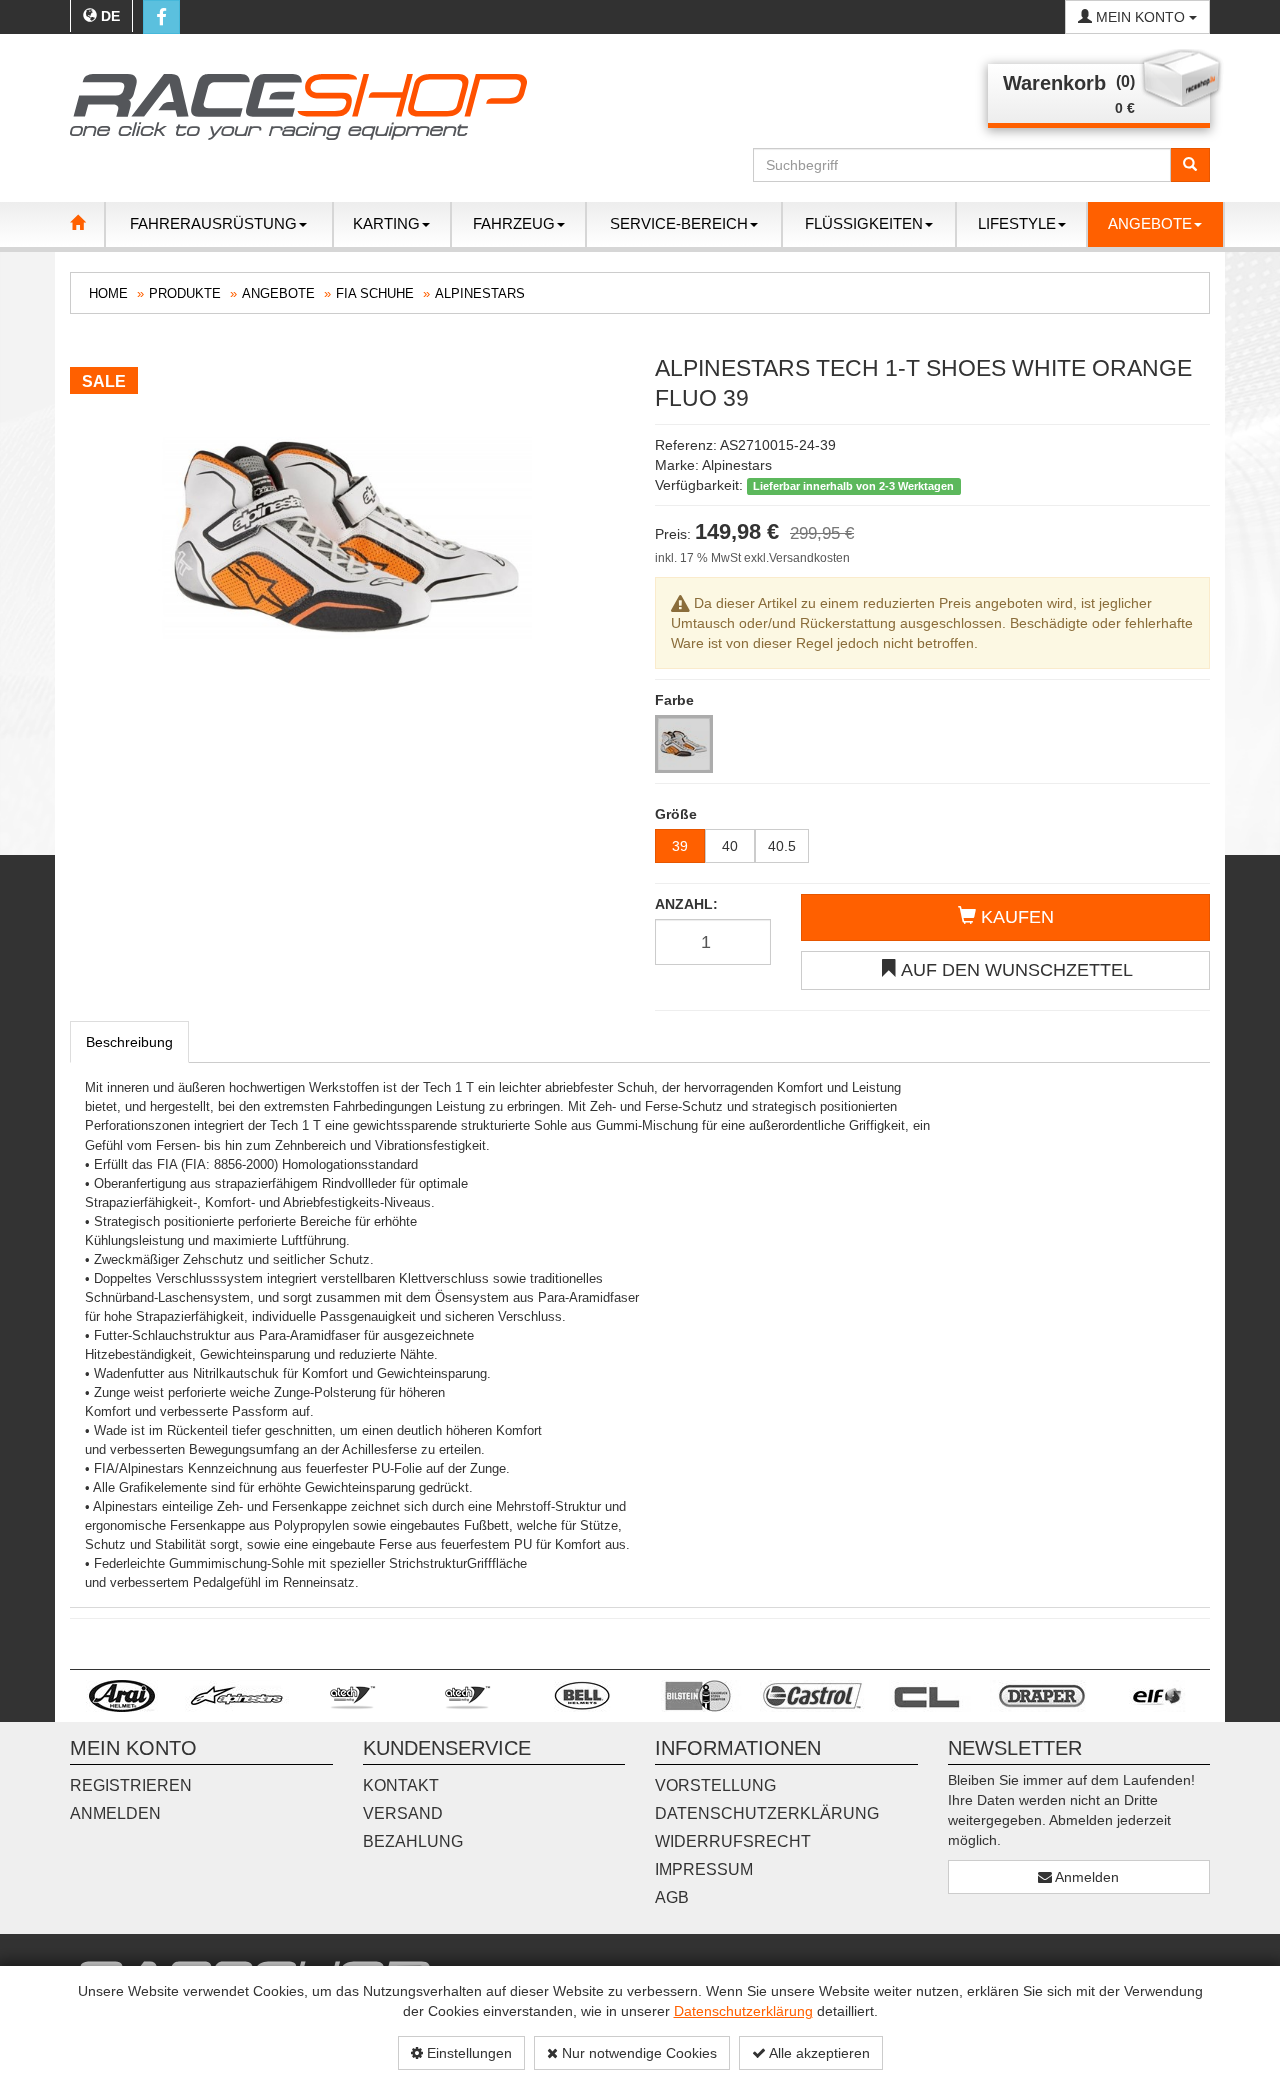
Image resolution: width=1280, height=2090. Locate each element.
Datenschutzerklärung (743, 2011)
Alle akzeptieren (818, 2053)
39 (680, 846)
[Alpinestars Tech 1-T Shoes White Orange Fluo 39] (347, 539)
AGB (672, 1897)
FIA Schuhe (375, 293)
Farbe (674, 700)
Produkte (185, 293)
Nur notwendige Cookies (637, 2053)
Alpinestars (480, 293)
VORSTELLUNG (715, 1785)
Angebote (278, 293)
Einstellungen (467, 2053)
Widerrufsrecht (733, 1841)
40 (730, 846)
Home (108, 293)
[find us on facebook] (161, 17)
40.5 (782, 846)
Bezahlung (413, 1841)
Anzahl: (686, 904)
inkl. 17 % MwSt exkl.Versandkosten (752, 558)
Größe (676, 814)
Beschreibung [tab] (129, 1042)
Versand (403, 1813)
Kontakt (401, 1785)
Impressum (704, 1869)
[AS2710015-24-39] (684, 744)
